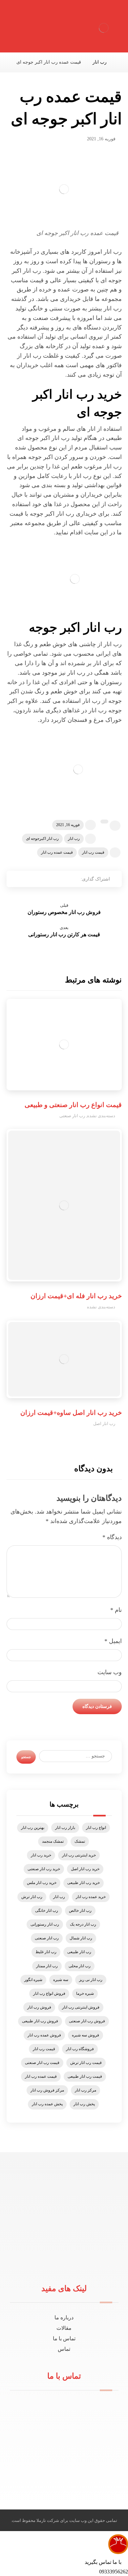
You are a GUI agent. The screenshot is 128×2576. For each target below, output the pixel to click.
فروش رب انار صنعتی (87, 2021)
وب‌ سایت (110, 1672)
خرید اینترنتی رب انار (79, 1855)
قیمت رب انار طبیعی (85, 2076)
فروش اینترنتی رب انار (81, 2007)
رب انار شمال (81, 1938)
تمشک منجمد (53, 1841)
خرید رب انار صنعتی (44, 1869)
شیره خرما (85, 1993)
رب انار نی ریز (91, 1980)
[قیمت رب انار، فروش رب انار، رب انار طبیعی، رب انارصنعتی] (104, 28)
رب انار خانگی (47, 1911)
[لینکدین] (59, 2262)
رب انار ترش (32, 1897)
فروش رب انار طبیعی (40, 2021)
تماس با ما (64, 2338)
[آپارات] (48, 2262)
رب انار (74, 839)
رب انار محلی (80, 1966)
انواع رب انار (96, 1828)
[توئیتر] (69, 2262)
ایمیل (113, 1641)
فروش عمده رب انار (44, 2035)
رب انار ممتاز (47, 1966)
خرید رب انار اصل (85, 1869)
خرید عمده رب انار (91, 1897)
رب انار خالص (80, 1911)
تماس (64, 2349)
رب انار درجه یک (83, 1924)
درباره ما (64, 2318)
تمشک (80, 1841)
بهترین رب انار (33, 1828)
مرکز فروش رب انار (47, 2090)
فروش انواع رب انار (49, 1993)
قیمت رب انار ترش (86, 2063)
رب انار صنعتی (72, 1116)
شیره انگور (33, 1980)
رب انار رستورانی (45, 1924)
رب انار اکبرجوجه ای (42, 839)
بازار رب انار (65, 1828)
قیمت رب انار (93, 852)
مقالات (64, 2328)
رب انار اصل (104, 1424)
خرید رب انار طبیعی (84, 1883)
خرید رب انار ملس (42, 1883)
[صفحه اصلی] (120, 62)
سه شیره (61, 1980)
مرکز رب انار (85, 2090)
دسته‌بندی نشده (101, 1116)
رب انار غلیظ (46, 1952)
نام (116, 1610)
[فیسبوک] (80, 2262)
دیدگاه (112, 1537)
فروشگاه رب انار (80, 2049)
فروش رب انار (39, 2007)
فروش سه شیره (85, 2035)
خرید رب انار (41, 1855)
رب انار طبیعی (79, 1952)
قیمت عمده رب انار (57, 852)
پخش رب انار (84, 2104)
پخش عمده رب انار (47, 2104)
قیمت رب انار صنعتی (42, 2063)
